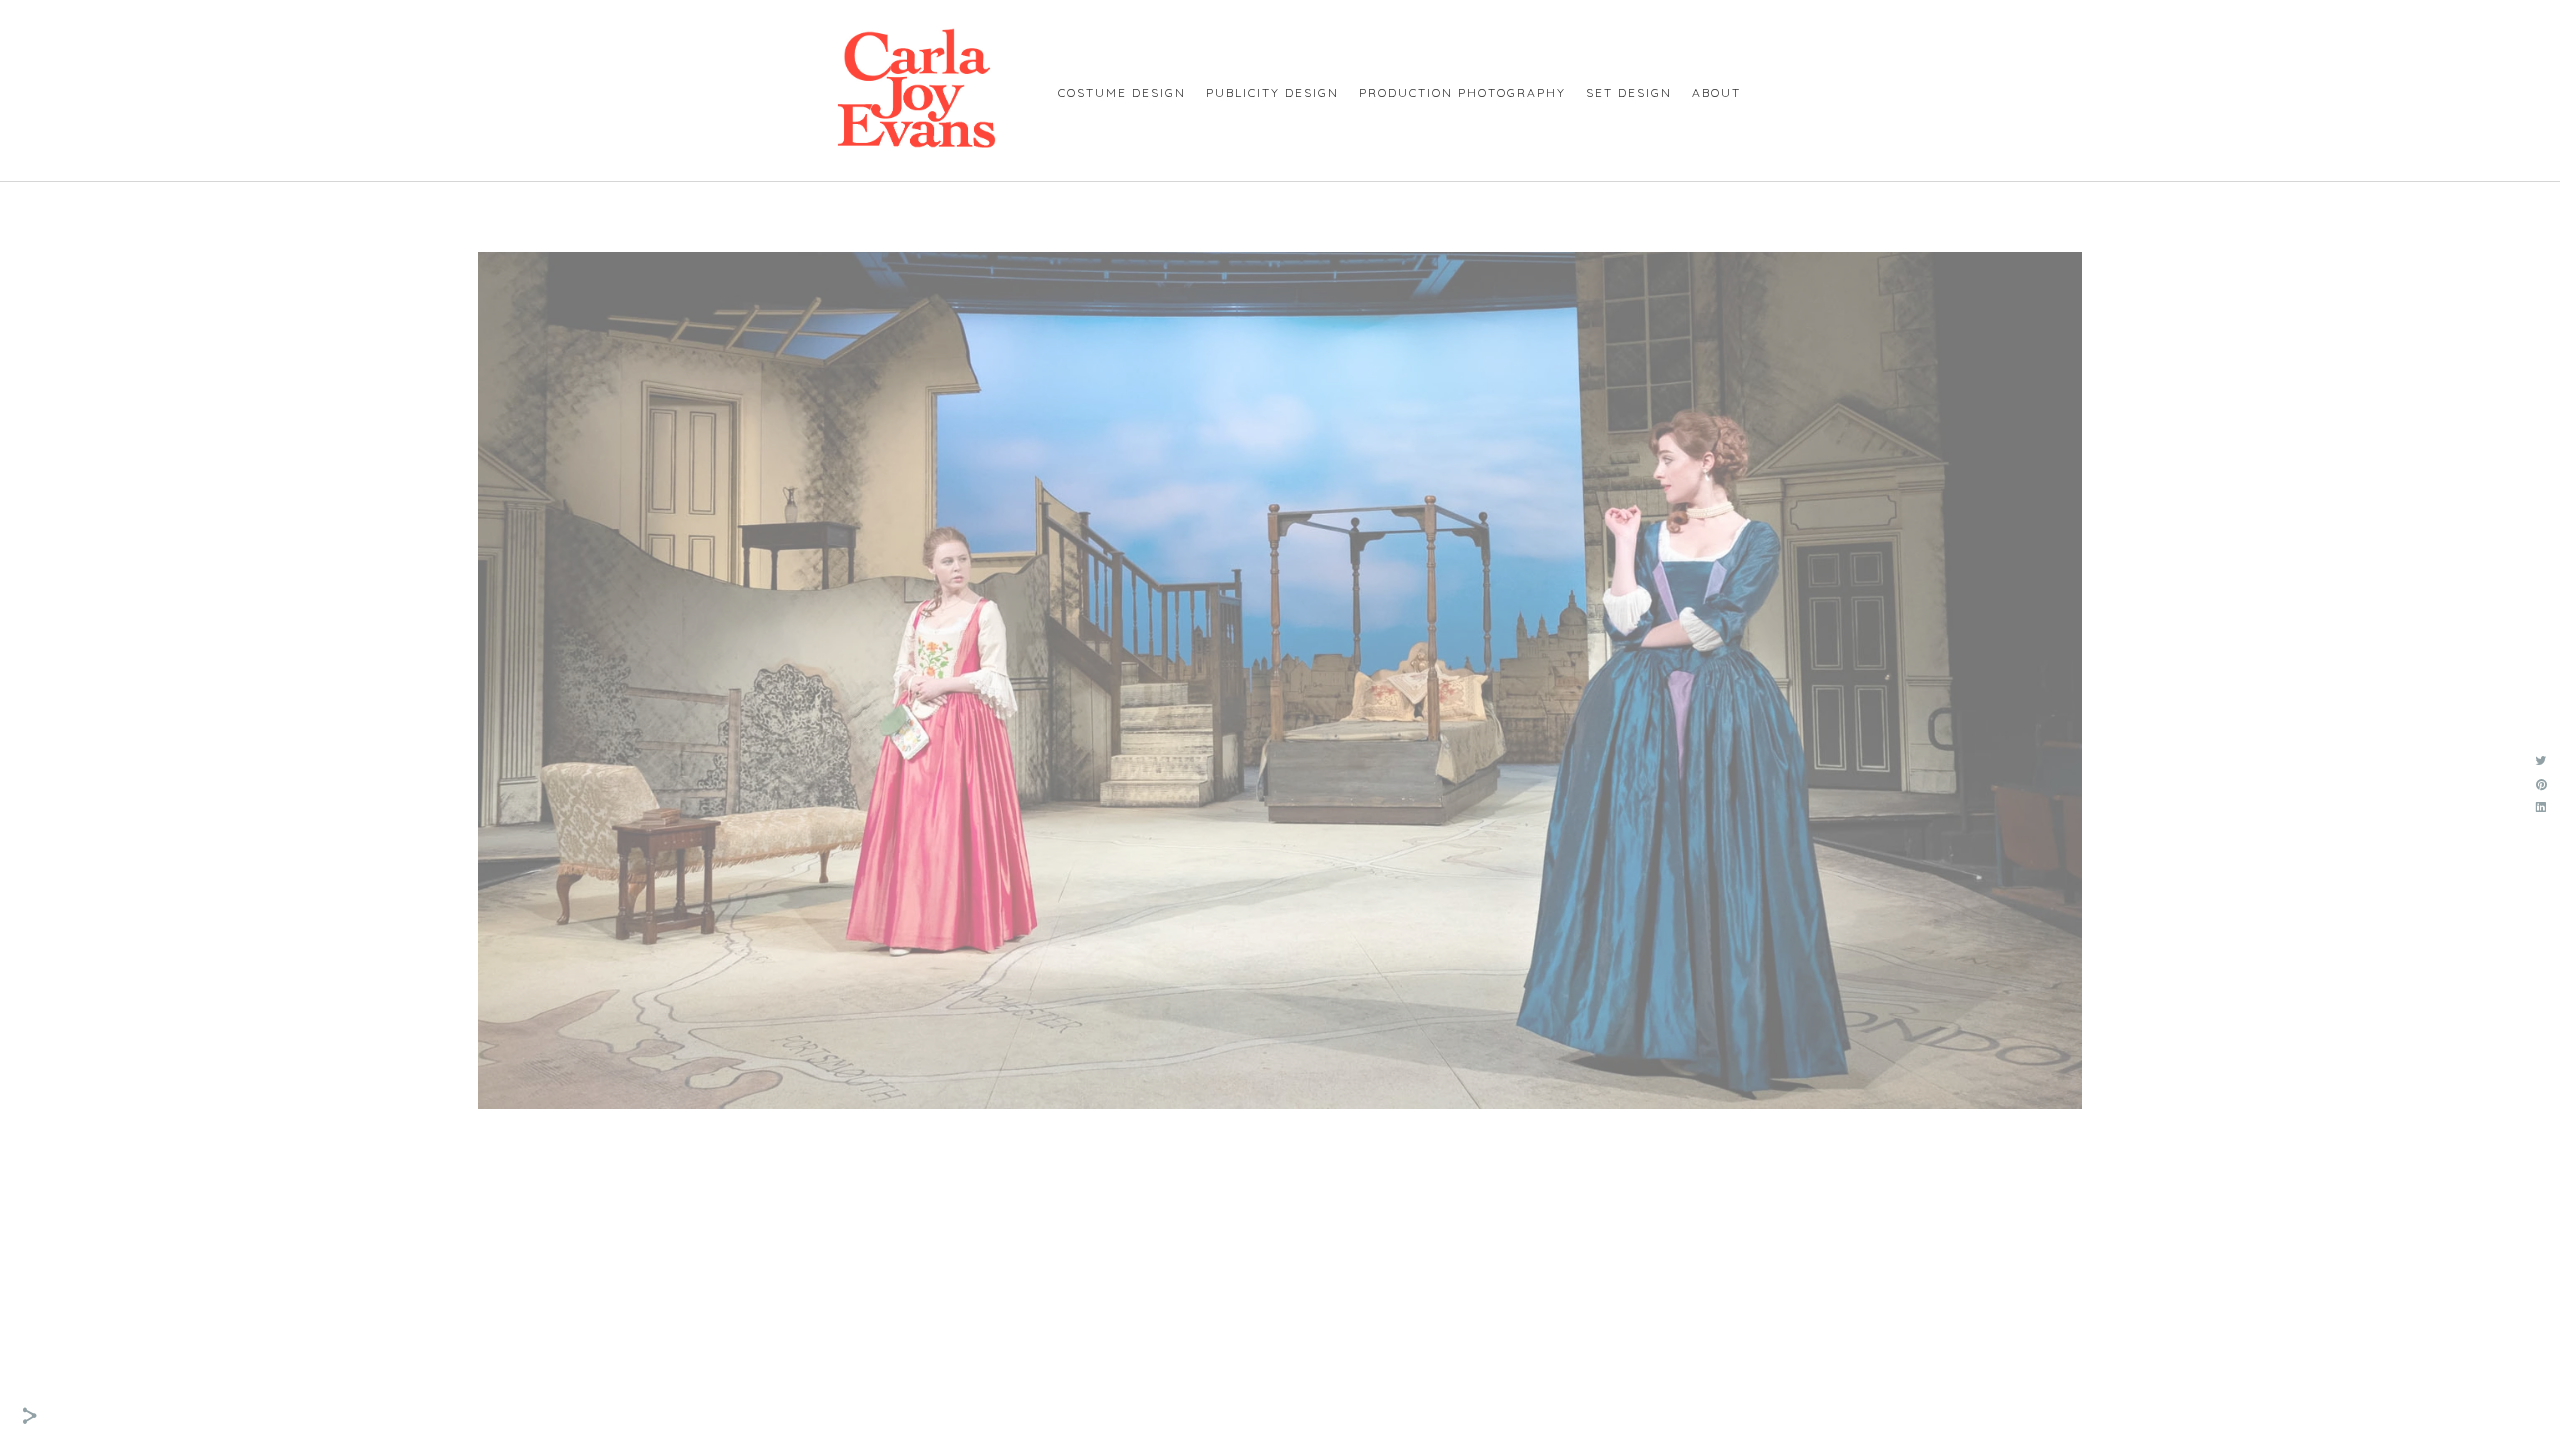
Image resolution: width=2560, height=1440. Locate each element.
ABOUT (1716, 92)
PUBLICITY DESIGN (1272, 92)
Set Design (1629, 92)
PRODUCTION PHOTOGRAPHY (1462, 92)
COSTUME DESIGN (1122, 92)
